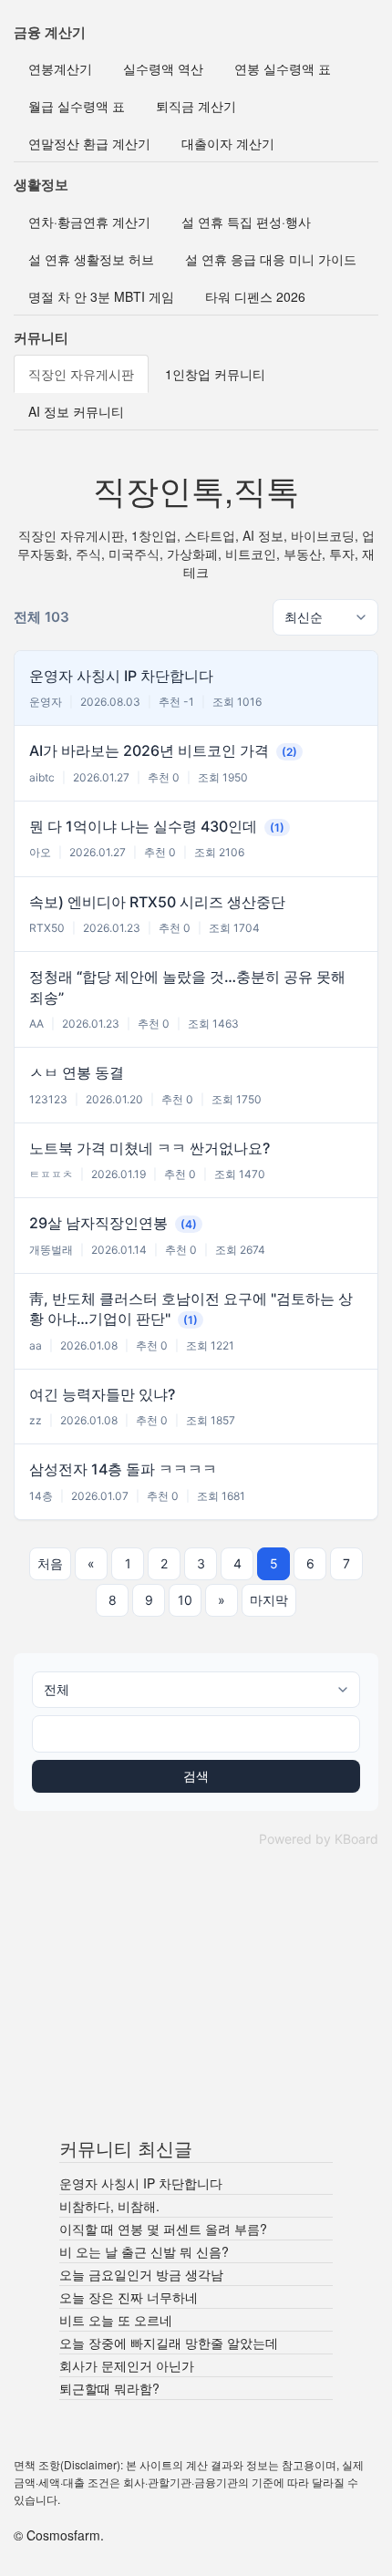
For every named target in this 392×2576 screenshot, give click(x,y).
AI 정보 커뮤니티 (76, 411)
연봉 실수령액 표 (283, 68)
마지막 (269, 1600)
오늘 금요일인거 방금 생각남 (141, 2274)
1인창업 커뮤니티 (215, 374)
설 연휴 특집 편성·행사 (246, 222)
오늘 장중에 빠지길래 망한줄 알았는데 (169, 2343)
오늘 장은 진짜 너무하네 (129, 2297)
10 (185, 1600)
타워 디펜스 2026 (255, 296)
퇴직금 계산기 (196, 106)
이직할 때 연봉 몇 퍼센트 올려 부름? (163, 2229)
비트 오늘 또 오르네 (116, 2320)
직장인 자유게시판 (81, 374)
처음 (50, 1563)
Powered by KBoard (319, 1839)
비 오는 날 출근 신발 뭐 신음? (144, 2251)
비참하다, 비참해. (109, 2206)
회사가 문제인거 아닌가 (127, 2365)
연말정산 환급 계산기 (89, 143)
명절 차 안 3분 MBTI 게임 (101, 296)
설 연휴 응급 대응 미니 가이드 (271, 259)
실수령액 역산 (163, 68)
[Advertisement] (196, 2000)
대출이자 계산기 (228, 143)
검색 (196, 1776)
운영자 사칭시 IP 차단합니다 (141, 2183)
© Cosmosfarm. (59, 2535)
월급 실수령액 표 (77, 106)
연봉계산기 (60, 68)
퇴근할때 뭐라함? (109, 2388)
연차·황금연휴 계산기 (89, 222)
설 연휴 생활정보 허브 (91, 259)
